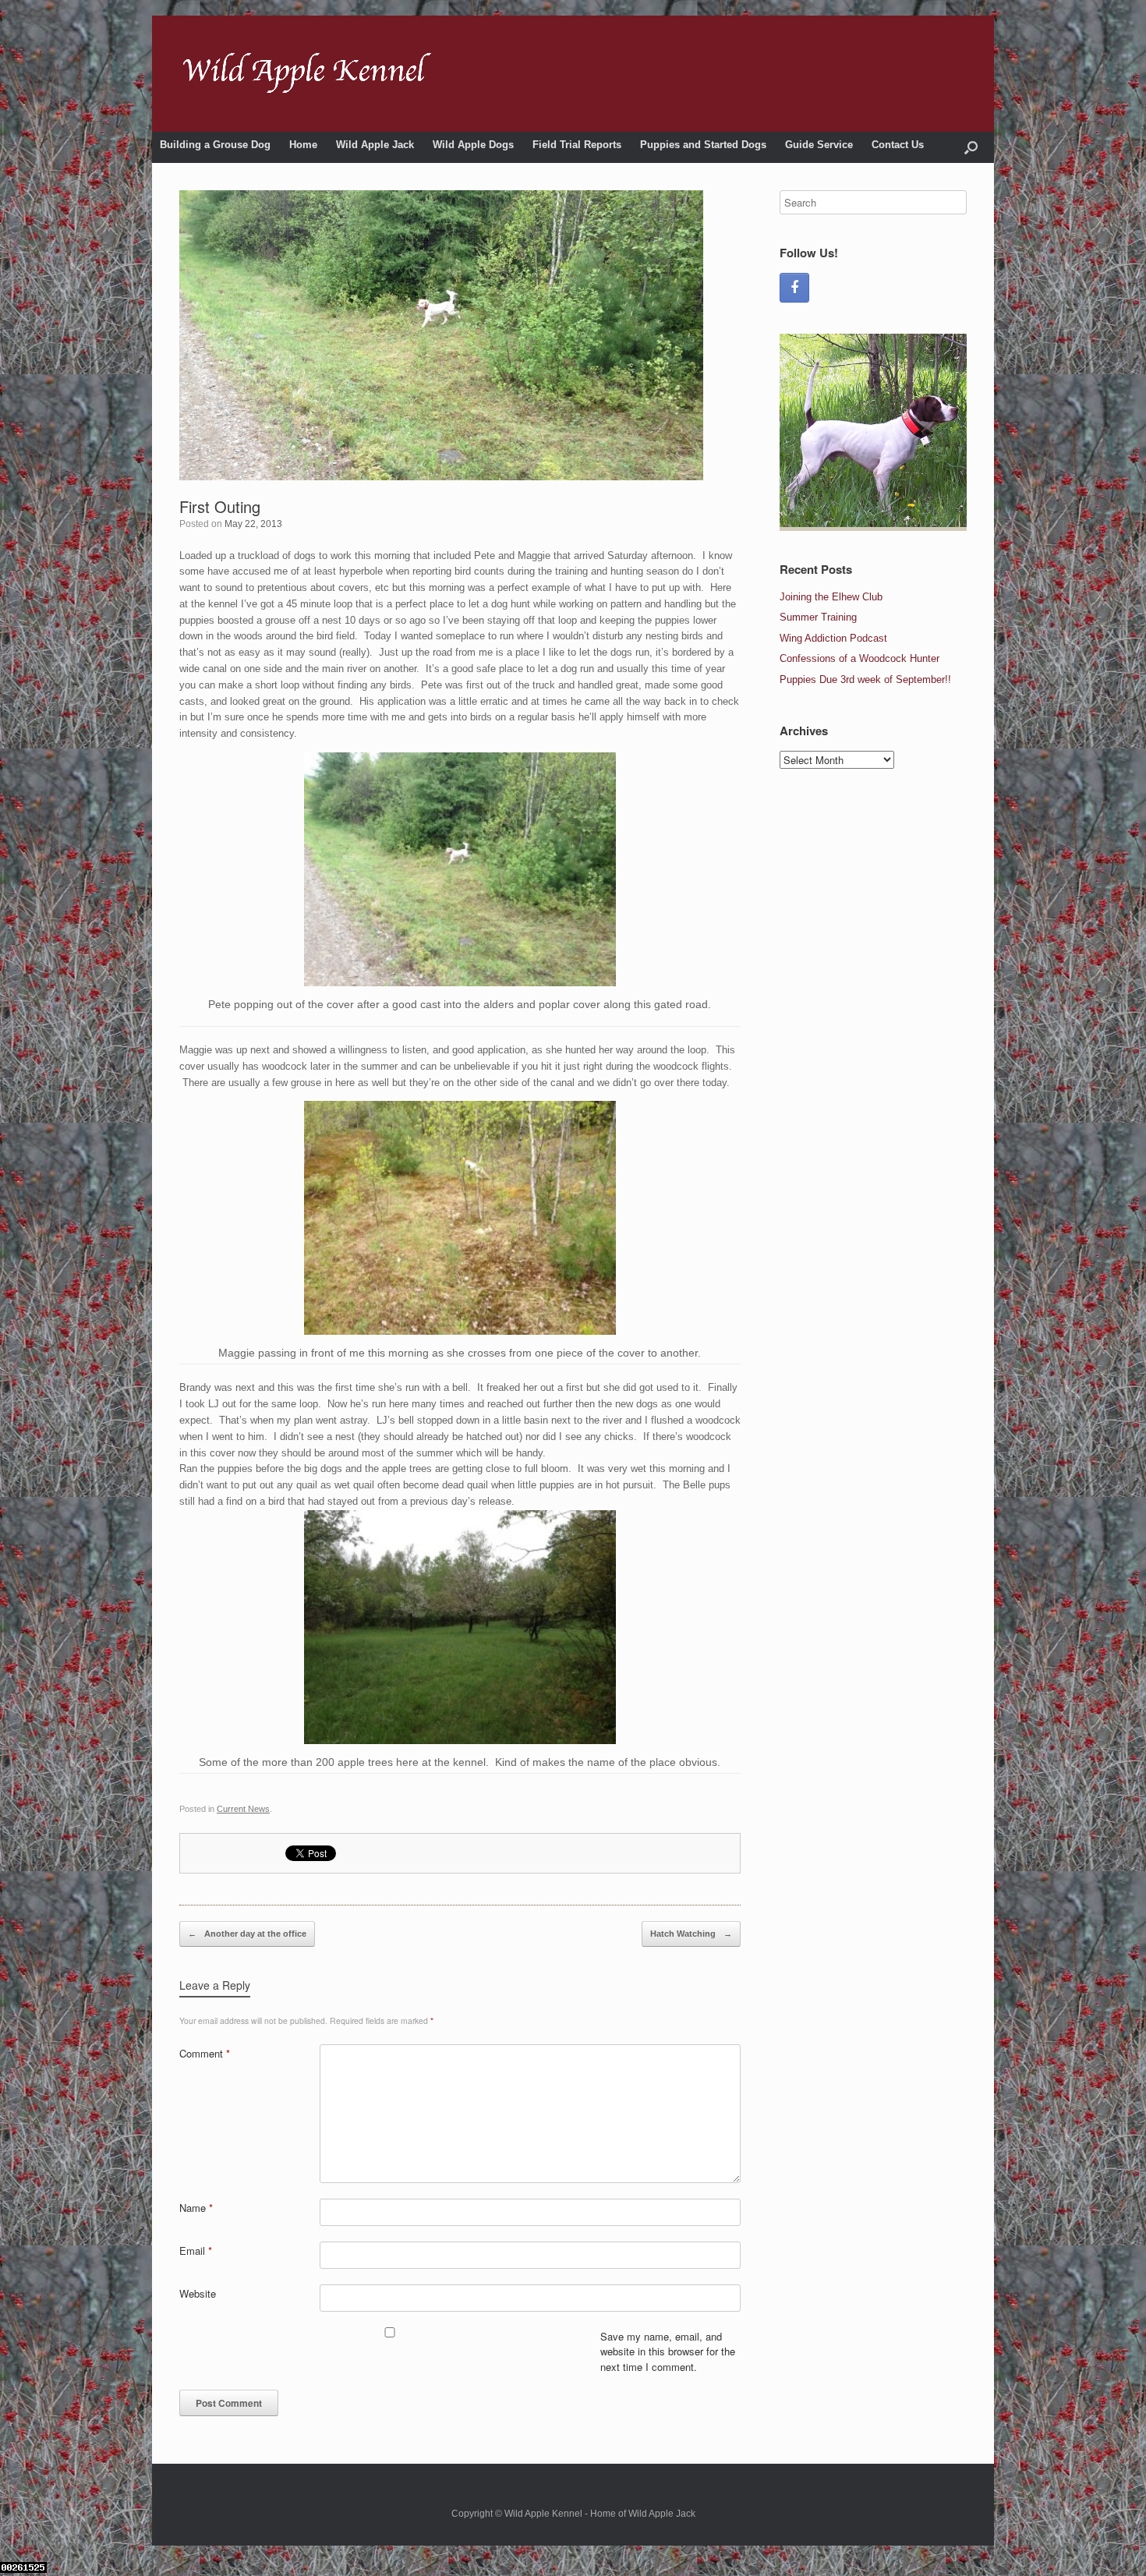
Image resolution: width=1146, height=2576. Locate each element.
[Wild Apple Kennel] (308, 74)
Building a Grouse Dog (215, 145)
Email (196, 2250)
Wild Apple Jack (375, 145)
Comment (205, 2053)
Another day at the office (247, 1934)
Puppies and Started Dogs (703, 145)
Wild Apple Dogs (473, 145)
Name (196, 2208)
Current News (243, 1809)
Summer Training (818, 617)
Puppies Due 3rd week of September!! (865, 679)
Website (198, 2293)
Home (303, 145)
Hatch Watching (691, 1934)
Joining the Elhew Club (831, 597)
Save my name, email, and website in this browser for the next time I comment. (668, 2351)
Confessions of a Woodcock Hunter (859, 658)
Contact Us (898, 145)
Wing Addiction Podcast (833, 638)
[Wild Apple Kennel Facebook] (794, 288)
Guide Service (819, 145)
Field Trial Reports (577, 145)
